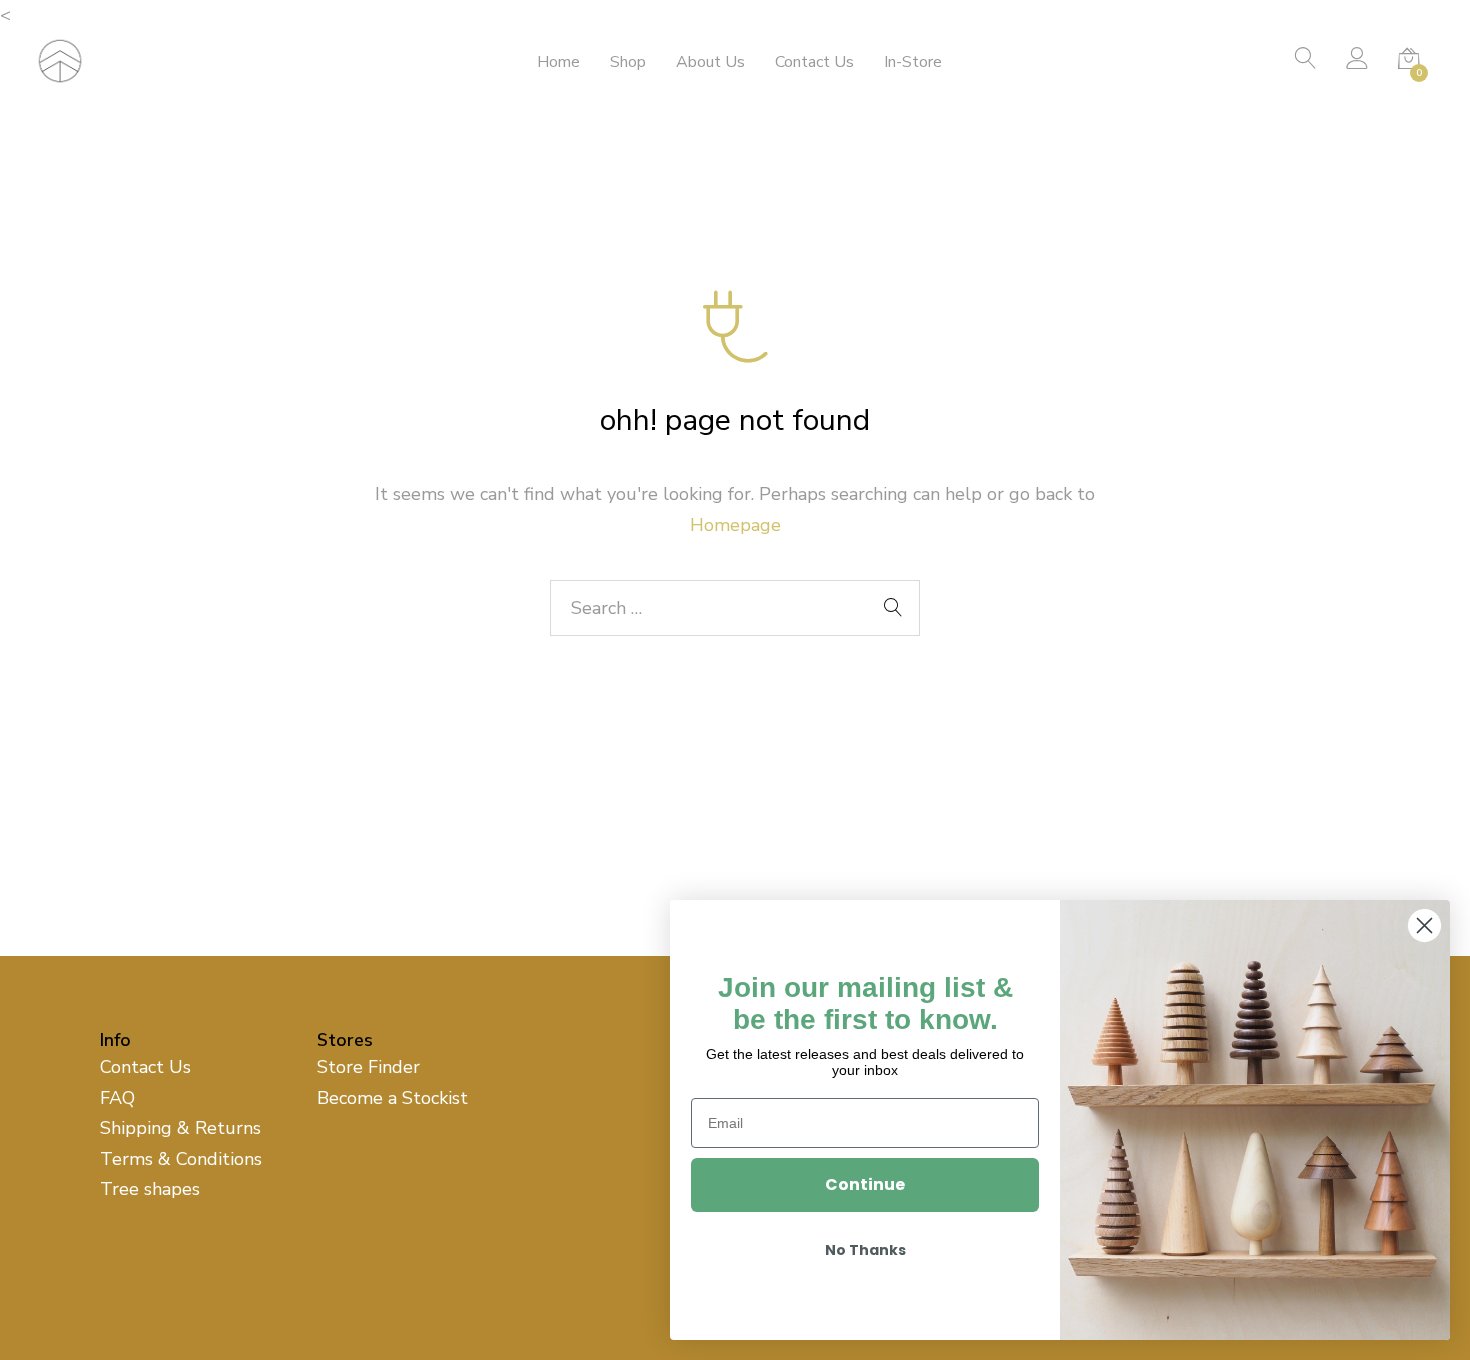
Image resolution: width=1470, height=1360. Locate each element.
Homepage (735, 525)
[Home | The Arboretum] (60, 59)
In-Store (913, 62)
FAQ (117, 1098)
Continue (865, 1184)
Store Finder (368, 1067)
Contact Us (814, 62)
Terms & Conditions (181, 1159)
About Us (710, 62)
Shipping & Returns (180, 1128)
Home (558, 62)
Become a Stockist (392, 1098)
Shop (628, 62)
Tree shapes (150, 1189)
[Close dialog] (1424, 925)
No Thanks (865, 1250)
